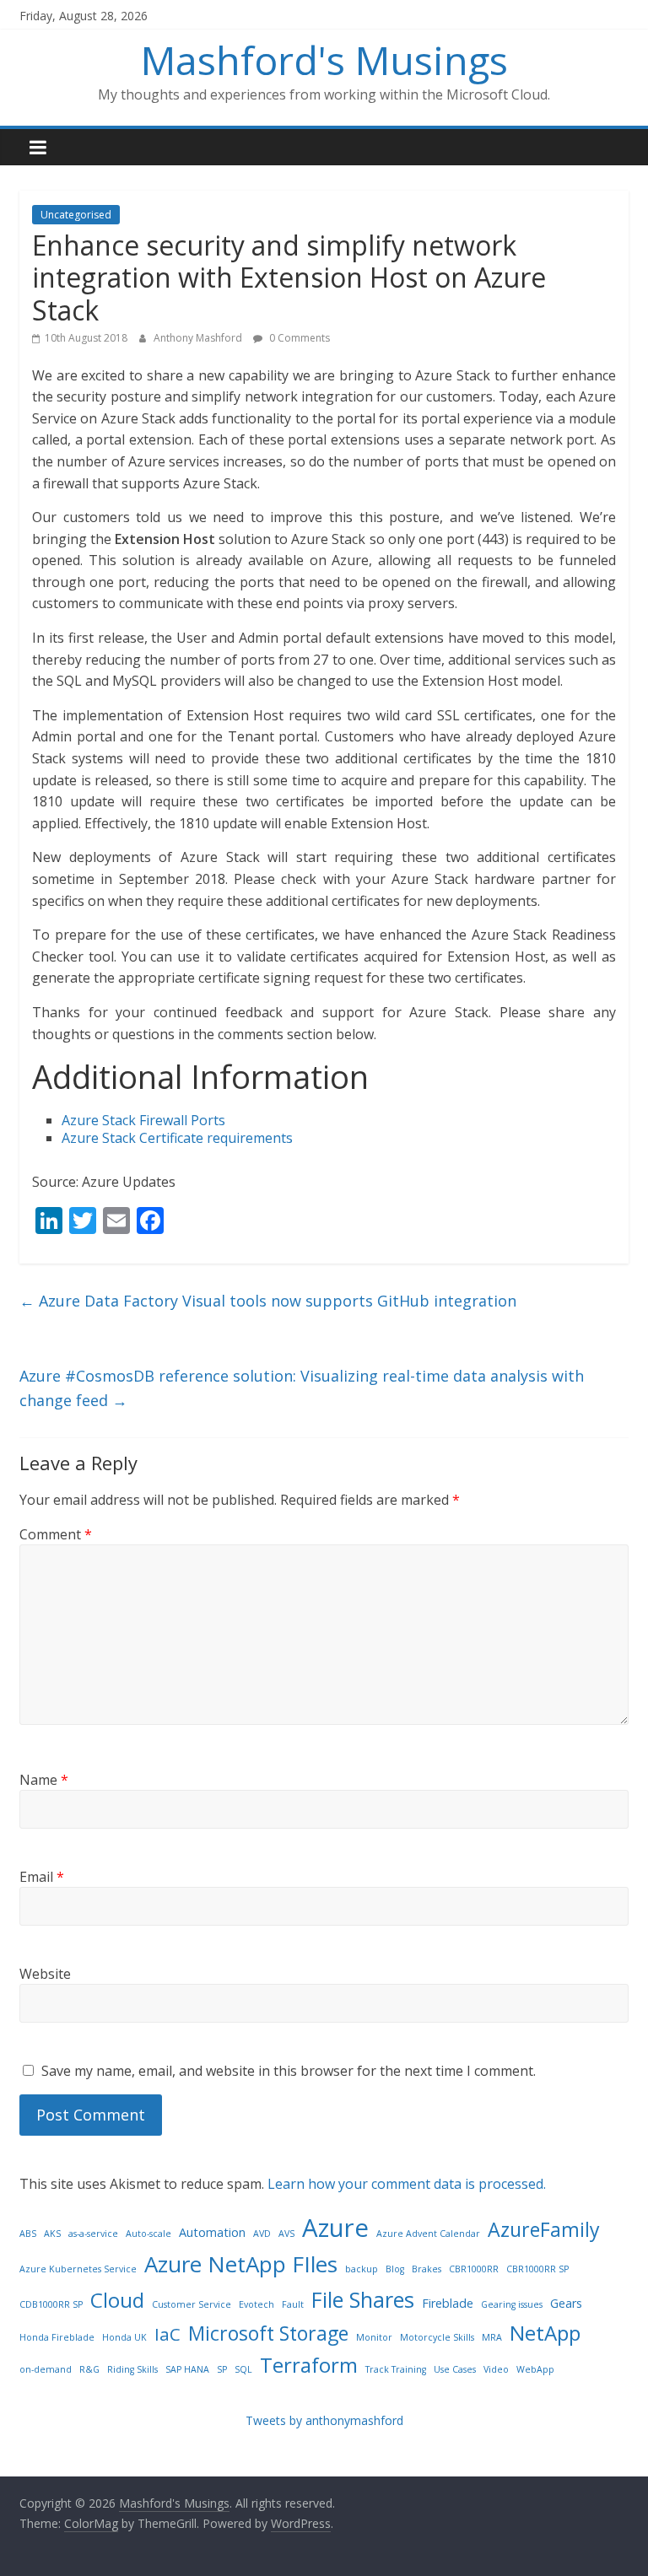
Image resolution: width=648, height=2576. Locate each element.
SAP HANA (187, 2369)
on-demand (46, 2369)
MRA (492, 2337)
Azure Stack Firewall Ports (143, 1120)
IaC (167, 2334)
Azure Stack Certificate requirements (177, 1138)
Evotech (256, 2304)
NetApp (545, 2333)
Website (45, 1974)
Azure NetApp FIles (241, 2264)
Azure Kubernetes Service (78, 2269)
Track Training (396, 2369)
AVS (286, 2234)
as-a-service (93, 2234)
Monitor (374, 2337)
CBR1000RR (474, 2269)
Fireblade (448, 2303)
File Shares (363, 2299)
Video (496, 2369)
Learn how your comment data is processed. (407, 2184)
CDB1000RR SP (51, 2304)
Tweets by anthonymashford (324, 2420)
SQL (243, 2369)
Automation (212, 2232)
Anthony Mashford (199, 338)
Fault (293, 2304)
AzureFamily (544, 2229)
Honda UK (124, 2337)
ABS (28, 2234)
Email (42, 1877)
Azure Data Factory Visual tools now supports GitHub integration (268, 1301)
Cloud (117, 2300)
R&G (89, 2369)
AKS (52, 2234)
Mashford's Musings (324, 60)
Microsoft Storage (268, 2333)
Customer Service (192, 2304)
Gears (566, 2303)
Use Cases (455, 2369)
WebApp (535, 2369)
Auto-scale (148, 2234)
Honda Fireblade (57, 2337)
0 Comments (298, 338)
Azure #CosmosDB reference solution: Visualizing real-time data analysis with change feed (302, 1388)
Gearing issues (512, 2304)
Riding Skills (132, 2369)
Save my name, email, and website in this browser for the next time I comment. (289, 2071)
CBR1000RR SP (537, 2269)
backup (362, 2269)
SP (222, 2369)
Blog (395, 2269)
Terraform (309, 2365)
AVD (262, 2234)
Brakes (427, 2269)
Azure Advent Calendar (428, 2234)
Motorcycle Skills (437, 2337)
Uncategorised (76, 215)
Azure (335, 2228)
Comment (56, 1534)
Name (44, 1780)
